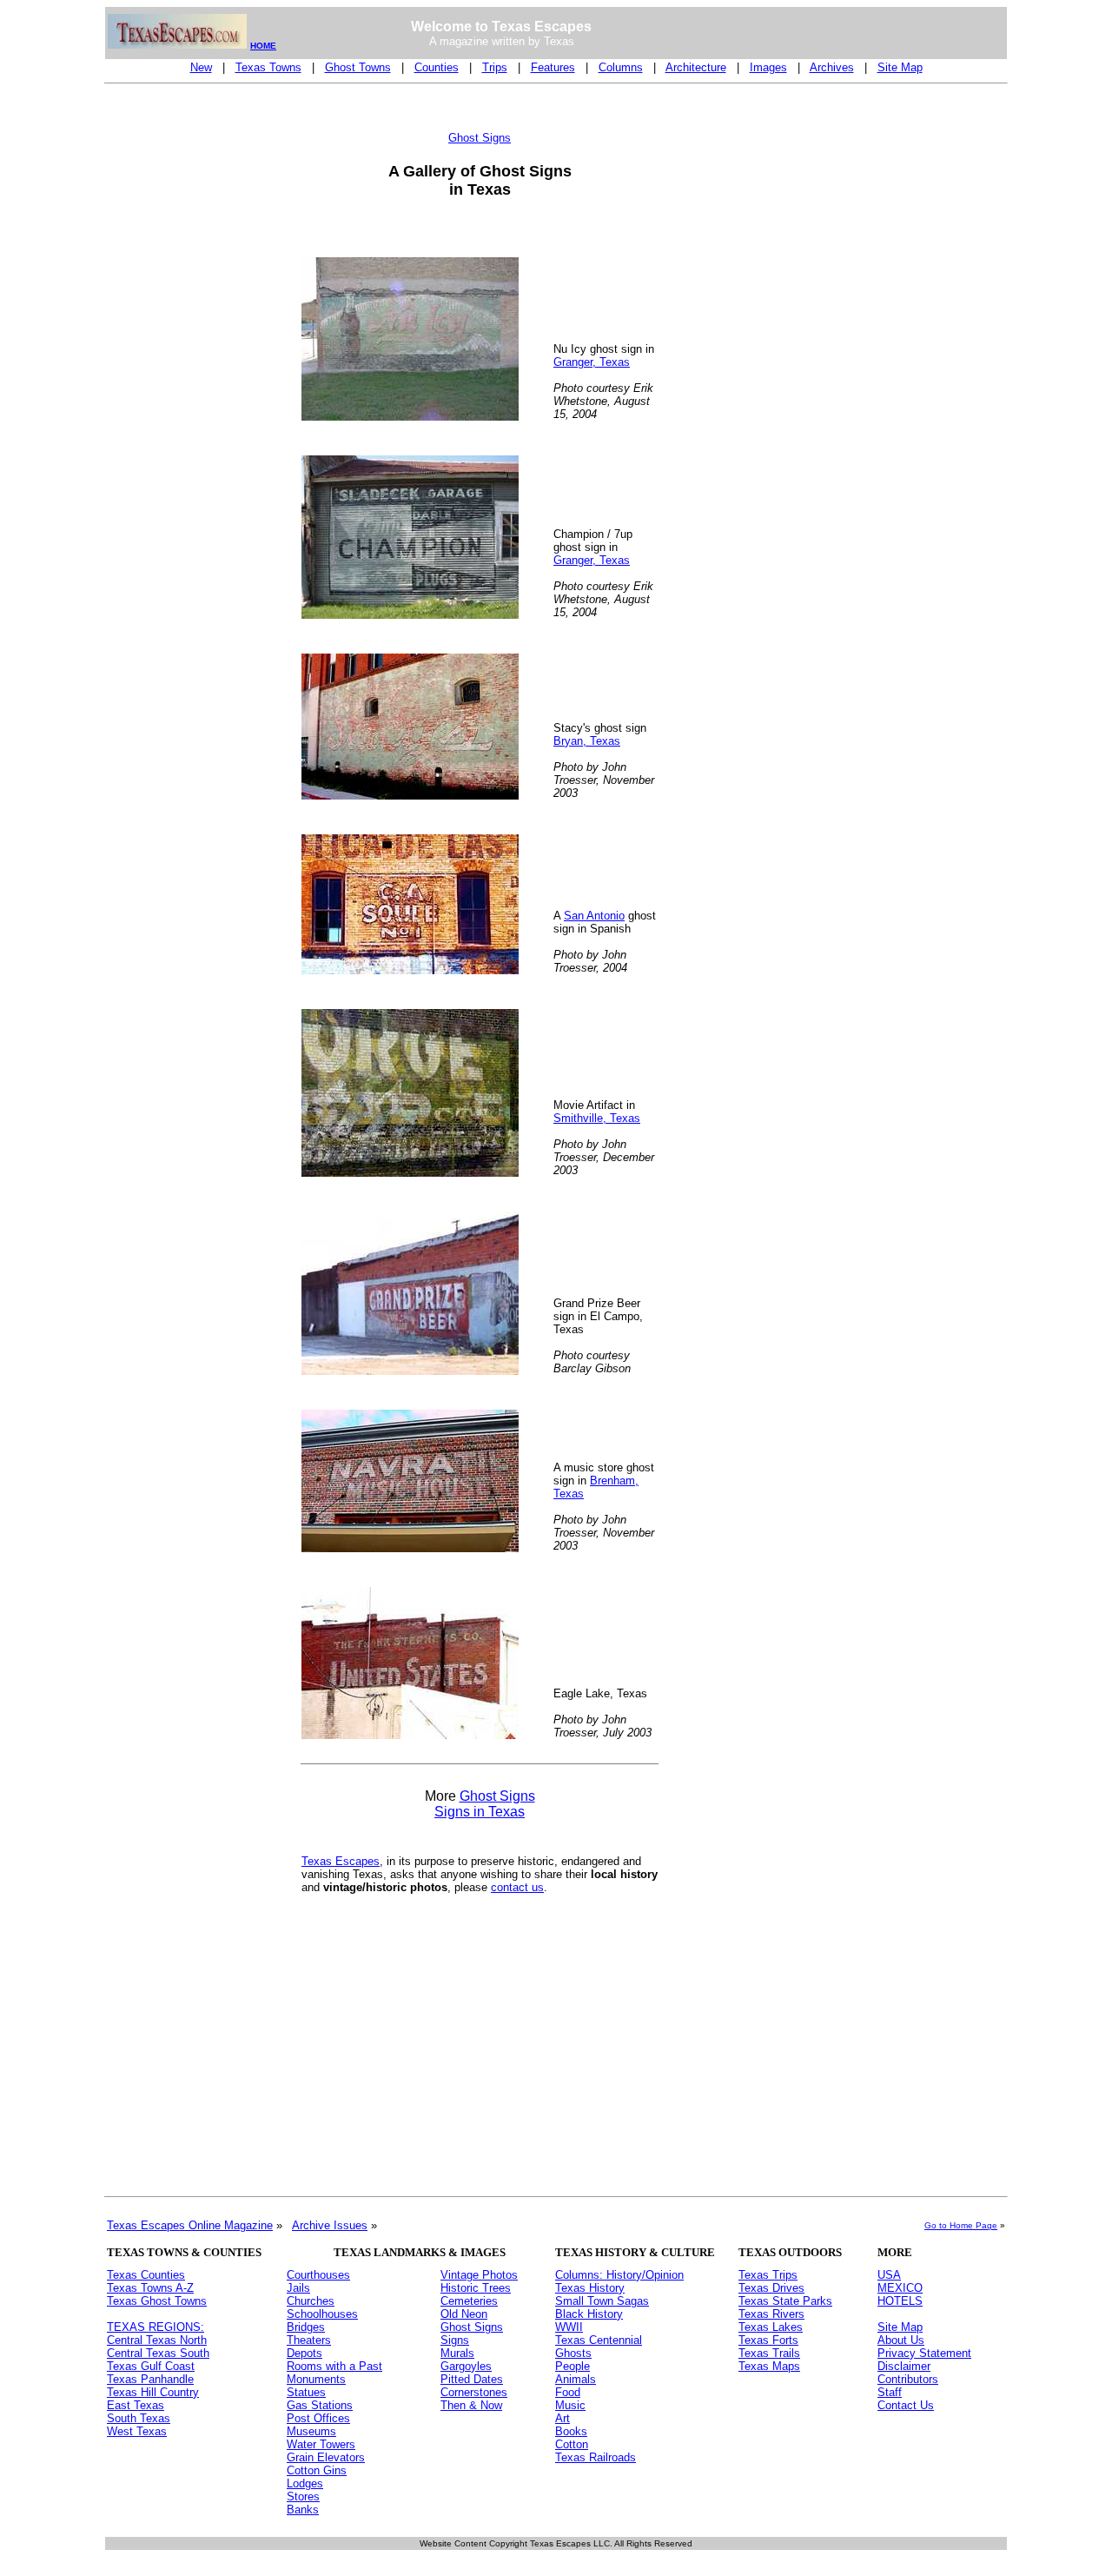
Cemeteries (469, 2301)
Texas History (590, 2288)
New (201, 67)
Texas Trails (769, 2353)
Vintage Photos (479, 2275)
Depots (304, 2353)
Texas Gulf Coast (151, 2366)
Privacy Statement (924, 2353)
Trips (495, 67)
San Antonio (594, 916)
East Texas (136, 2405)
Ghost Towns (358, 67)
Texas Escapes (341, 1861)
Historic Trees (476, 2288)
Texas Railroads (596, 2457)
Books (571, 2431)
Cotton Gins (317, 2470)
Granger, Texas (592, 362)
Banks (303, 2510)
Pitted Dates (472, 2379)
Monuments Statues (316, 2386)
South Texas (139, 2418)
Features (553, 67)
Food (568, 2392)
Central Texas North (157, 2340)
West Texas (137, 2431)
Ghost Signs (497, 1796)
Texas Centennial (599, 2340)
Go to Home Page (961, 2225)
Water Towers (321, 2444)
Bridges (306, 2327)
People (573, 2366)
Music (570, 2405)
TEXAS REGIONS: (156, 2327)
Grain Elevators (326, 2457)
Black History (589, 2314)
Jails (298, 2288)
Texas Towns (268, 67)
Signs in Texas (480, 1812)
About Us (901, 2340)
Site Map (900, 67)
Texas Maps (769, 2366)
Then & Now (471, 2405)
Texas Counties (146, 2275)
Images (768, 67)
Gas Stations (320, 2405)
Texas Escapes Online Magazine (190, 2225)
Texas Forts (768, 2340)
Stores (303, 2496)
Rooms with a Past (334, 2366)
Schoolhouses (322, 2314)
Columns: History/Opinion (619, 2275)
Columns (621, 67)
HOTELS (900, 2301)
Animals (576, 2379)
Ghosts (573, 2353)
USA (889, 2275)
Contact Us (906, 2405)
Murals (457, 2353)
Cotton (572, 2444)
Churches (311, 2301)
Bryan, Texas (587, 741)
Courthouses (318, 2275)
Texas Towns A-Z (150, 2288)
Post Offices (318, 2418)
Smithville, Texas (597, 1118)
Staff (890, 2392)
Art (563, 2418)
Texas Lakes (771, 2327)
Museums (311, 2431)
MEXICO (900, 2288)
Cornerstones (474, 2392)
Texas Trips (768, 2275)
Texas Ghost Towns (157, 2301)
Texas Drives (771, 2288)
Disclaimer (904, 2366)
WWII (569, 2327)
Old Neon (464, 2314)
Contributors (908, 2379)
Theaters (309, 2340)
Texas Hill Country (153, 2392)
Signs (455, 2340)
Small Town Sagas (602, 2301)
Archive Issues (330, 2225)
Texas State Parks (785, 2301)
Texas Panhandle (150, 2379)
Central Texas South (158, 2353)
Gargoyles (466, 2366)
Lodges (305, 2483)
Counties (437, 67)
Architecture (696, 67)
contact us (517, 1887)
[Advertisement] (176, 353)
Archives (832, 67)
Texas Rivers (771, 2314)
